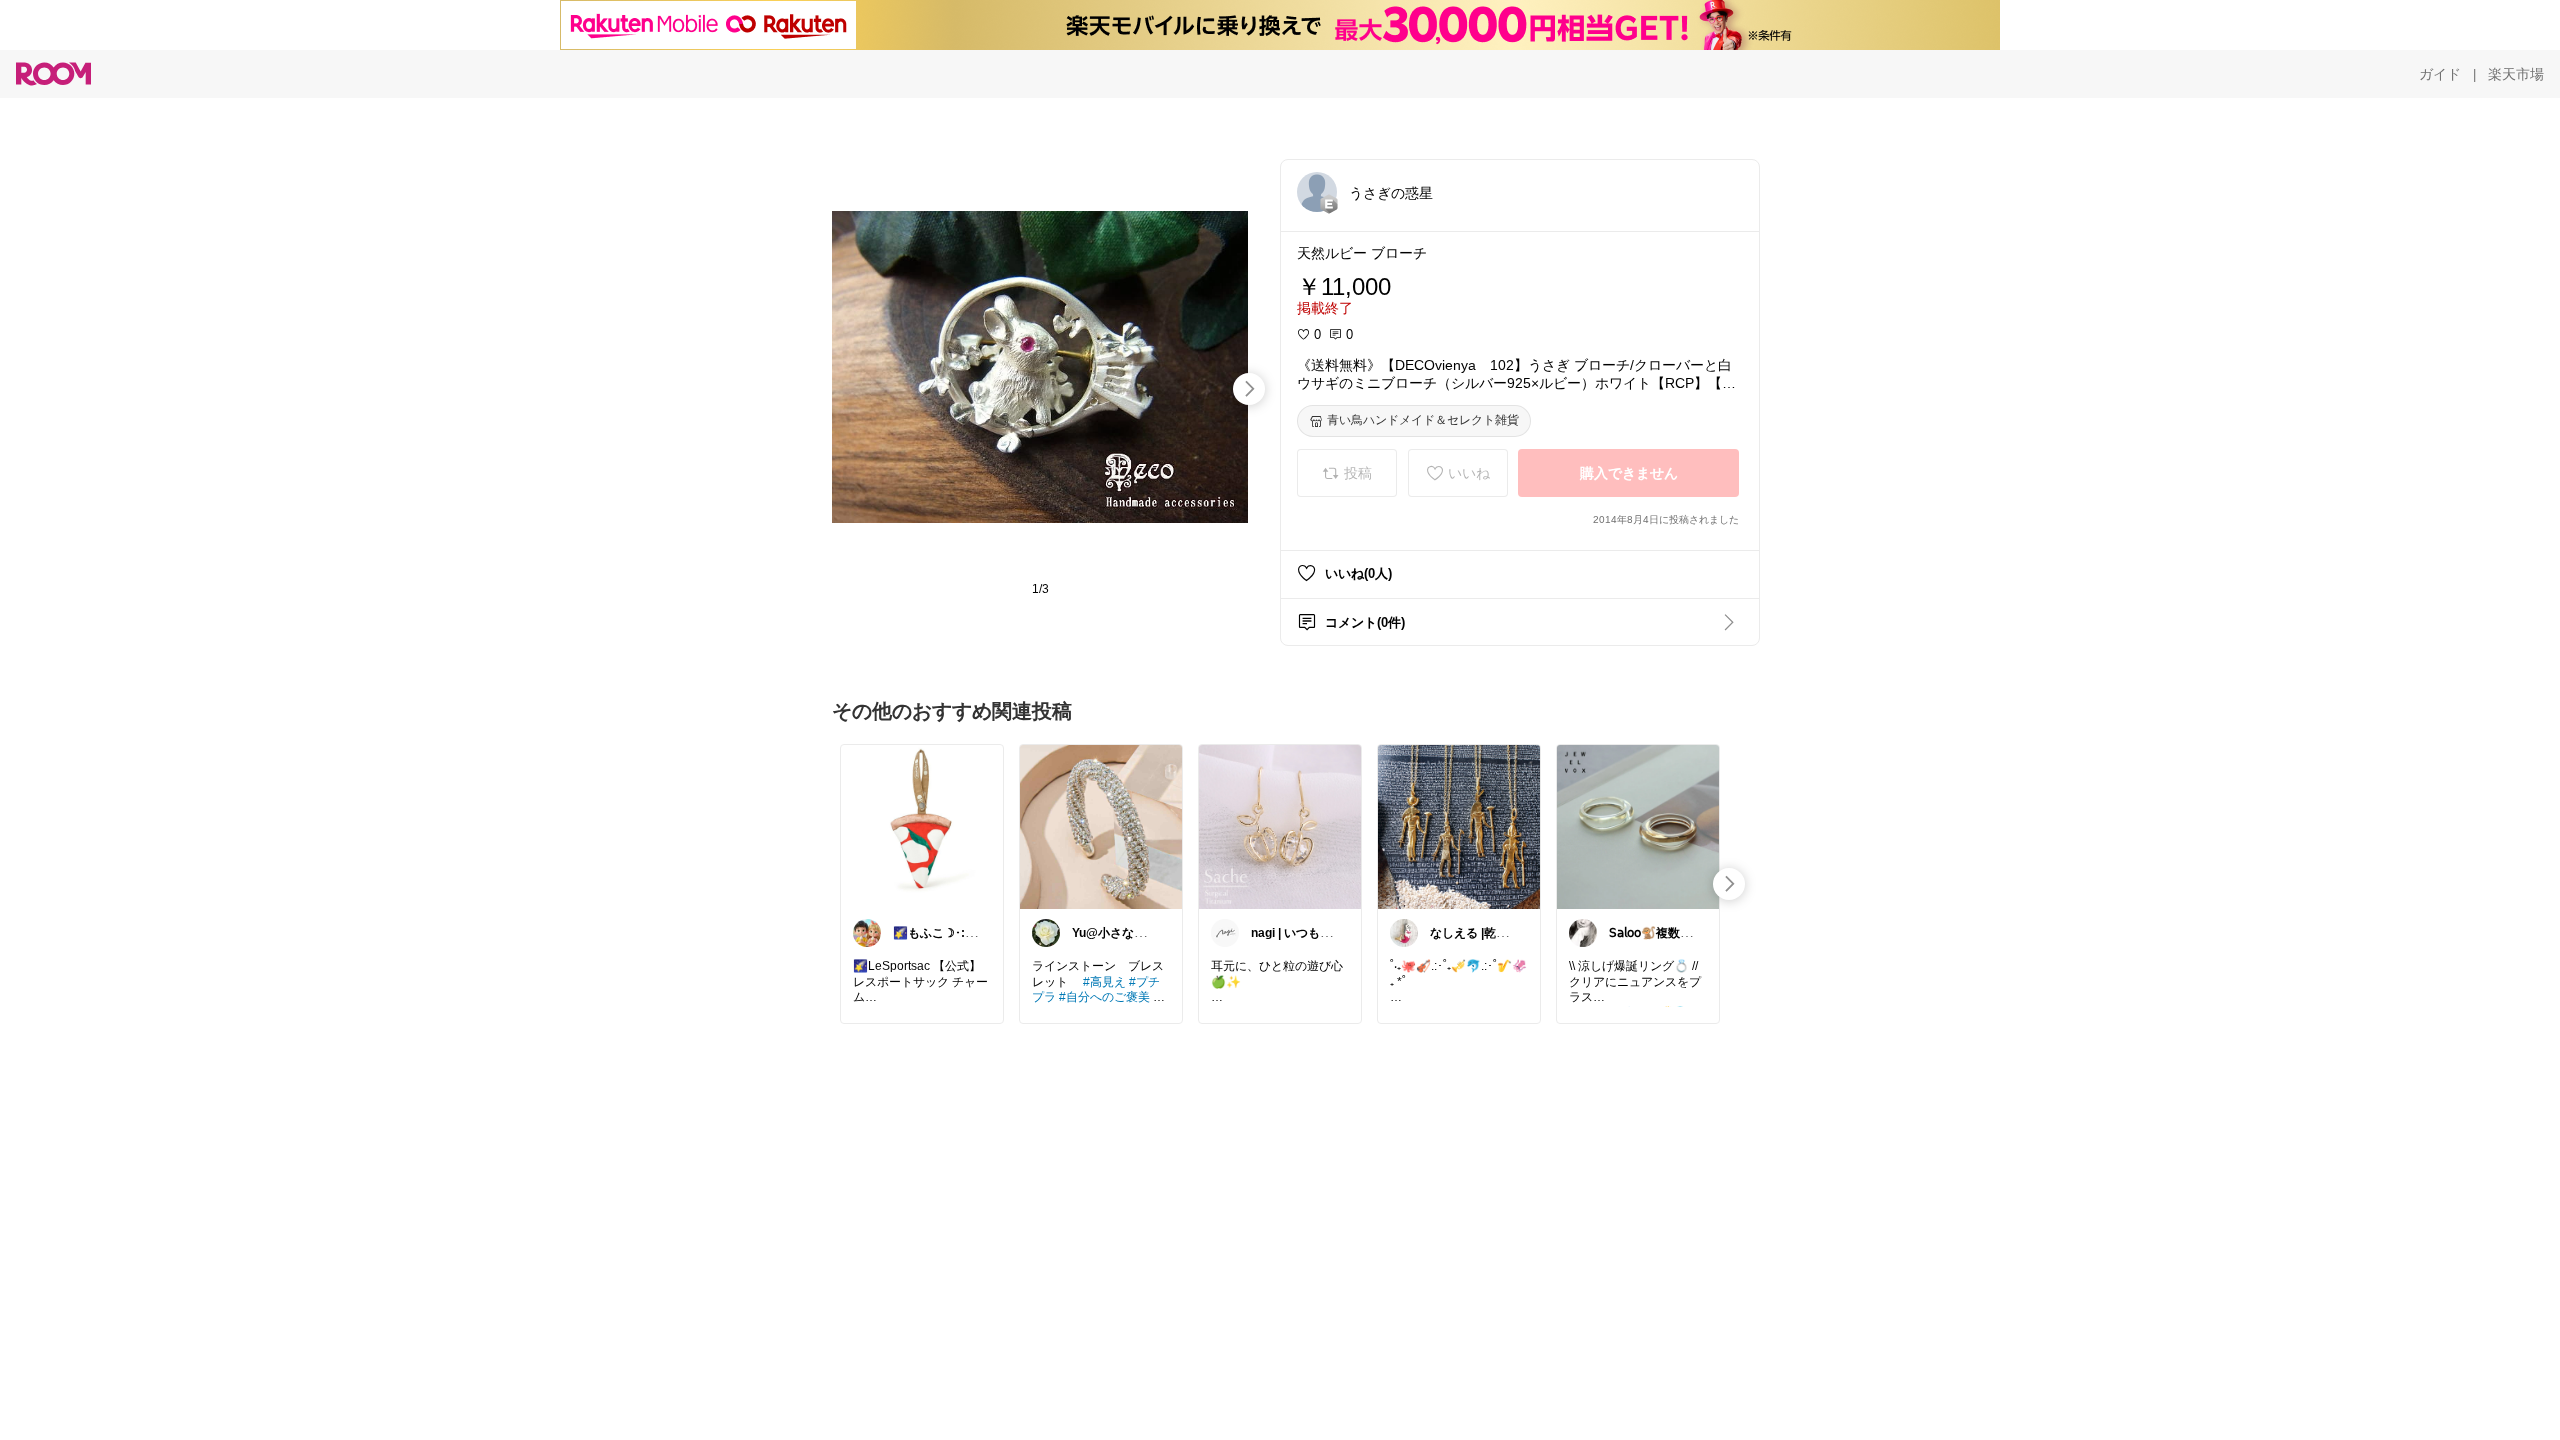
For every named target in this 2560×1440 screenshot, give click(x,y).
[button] (1317, 192)
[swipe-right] (1249, 389)
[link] (922, 826)
